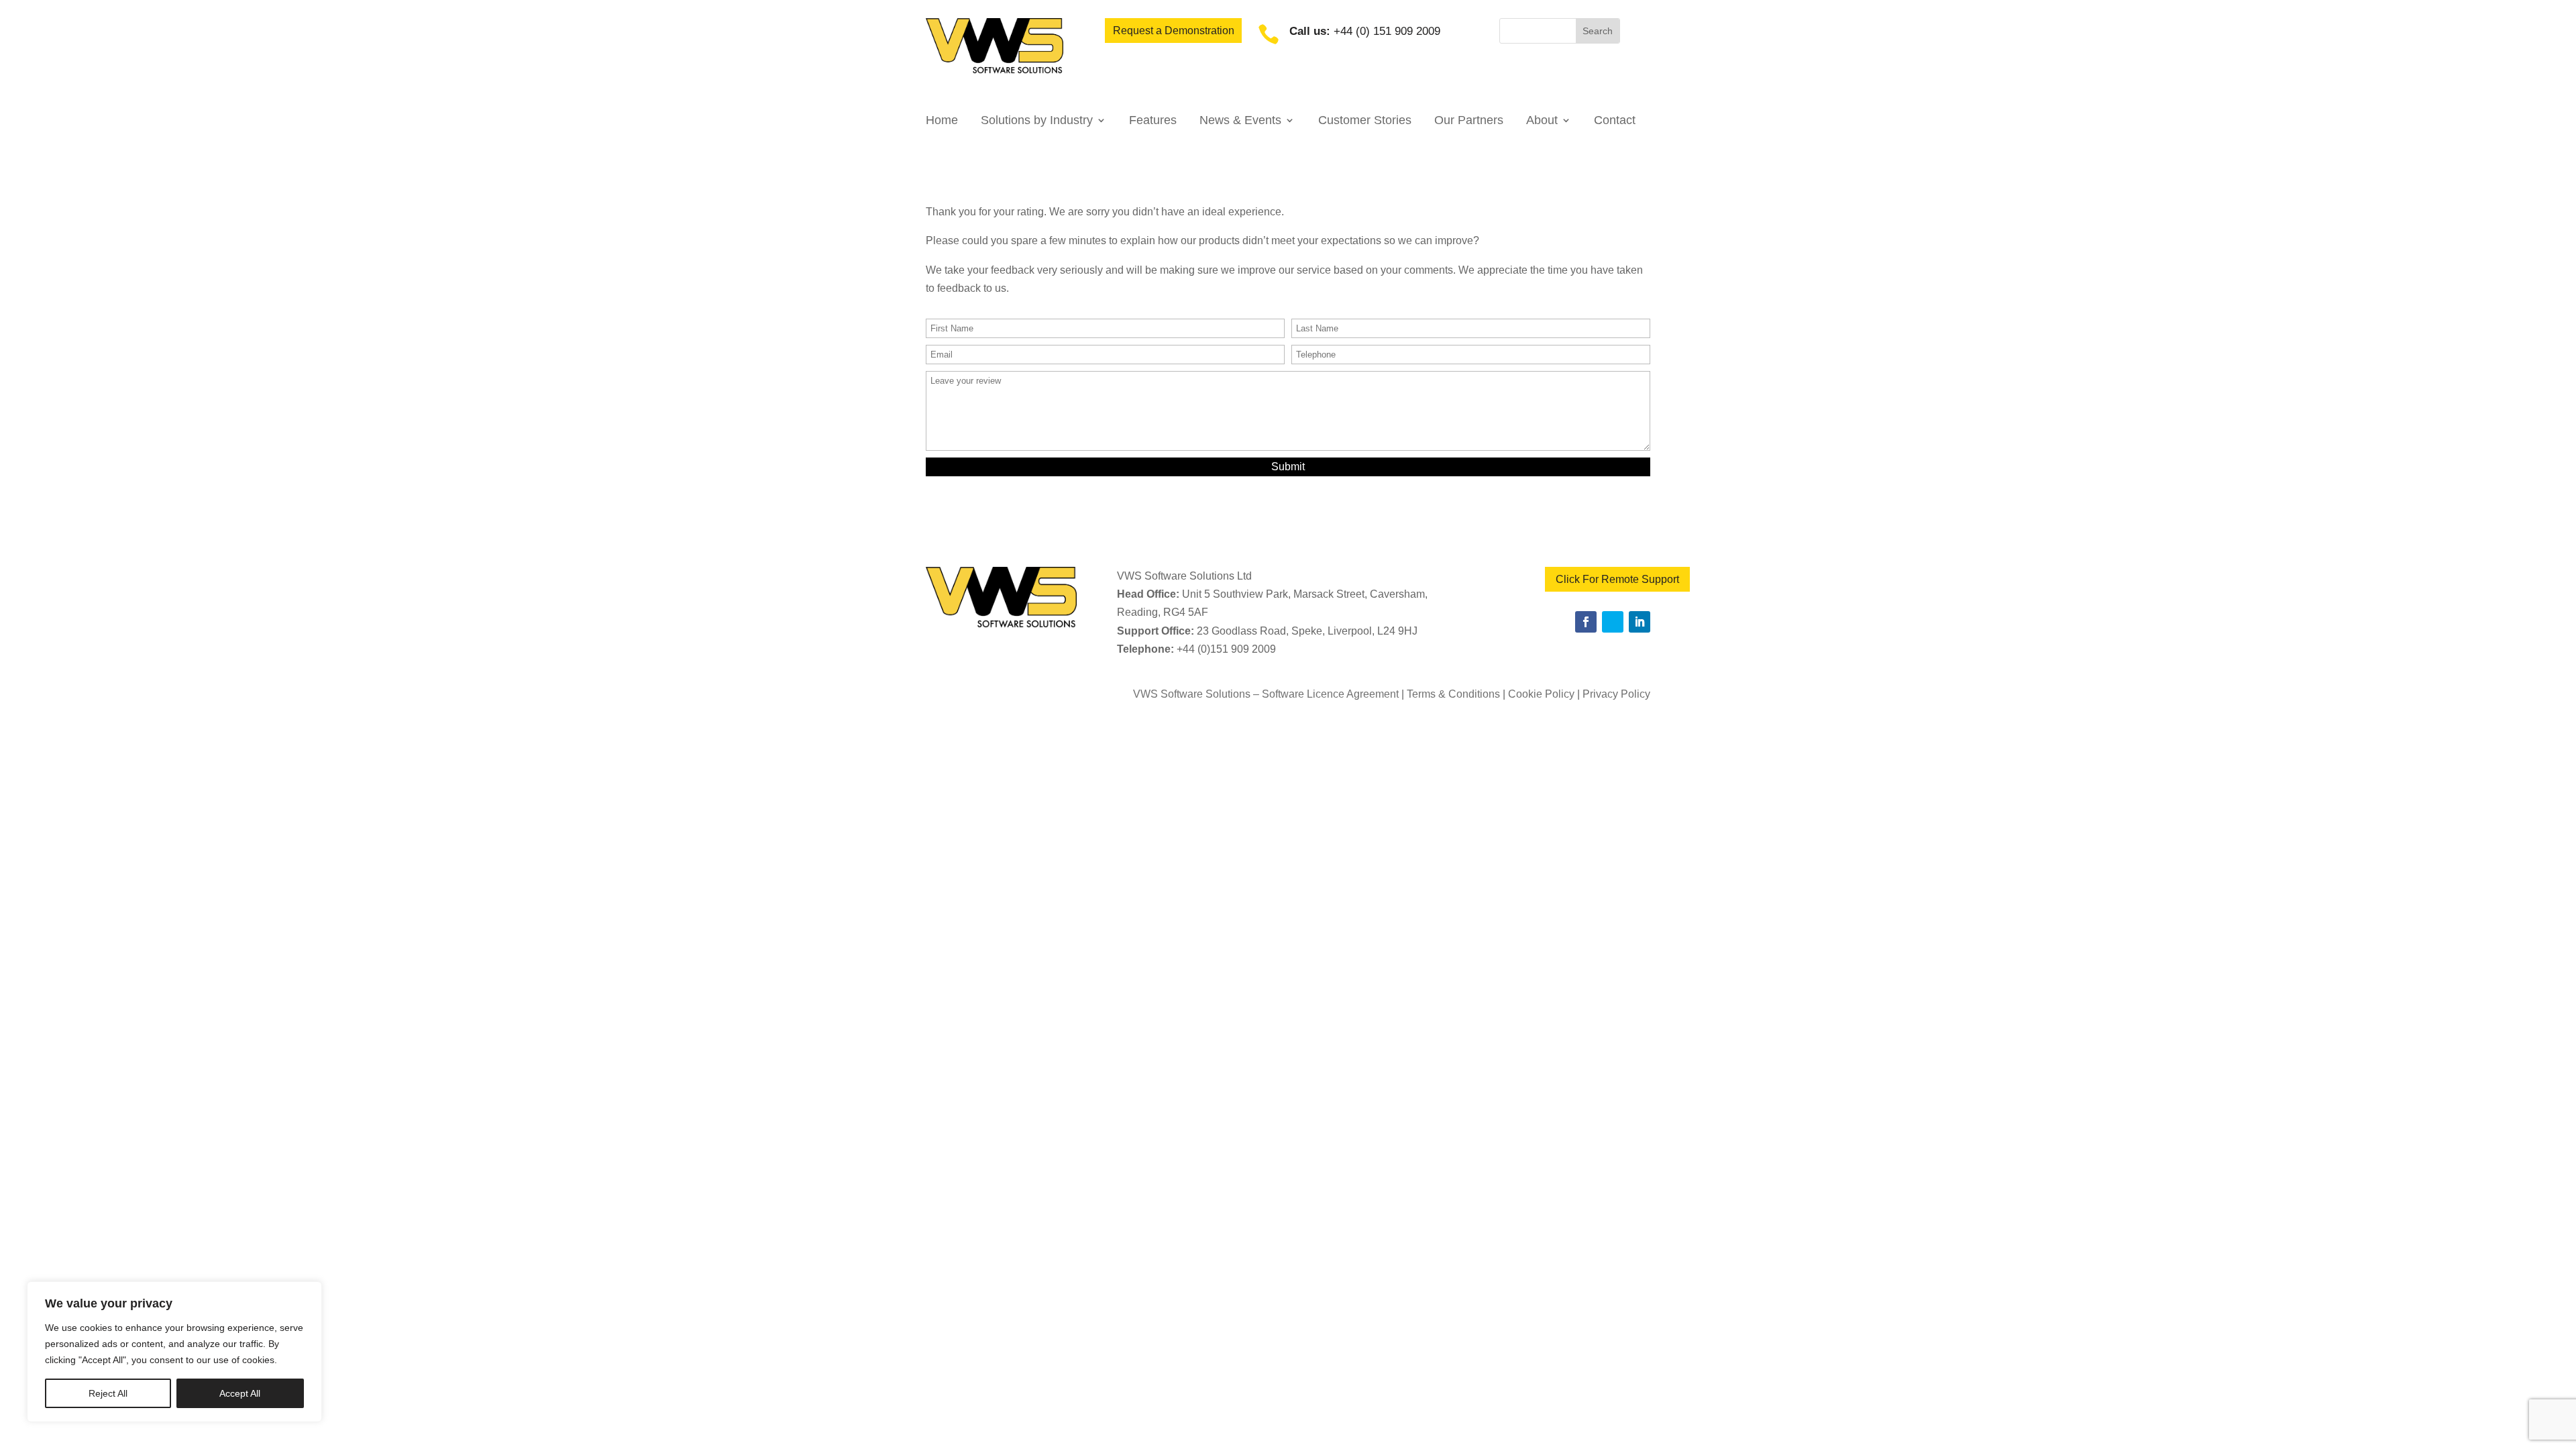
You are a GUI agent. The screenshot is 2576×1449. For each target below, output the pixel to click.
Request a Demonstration (1174, 31)
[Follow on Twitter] (1613, 622)
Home (942, 121)
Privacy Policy (1616, 694)
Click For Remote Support (1617, 579)
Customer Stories (1365, 121)
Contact (1615, 121)
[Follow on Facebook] (1586, 622)
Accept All (240, 1393)
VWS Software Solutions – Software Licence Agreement (1266, 694)
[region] (174, 1352)
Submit (1288, 467)
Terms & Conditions (1453, 694)
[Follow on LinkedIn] (1640, 622)
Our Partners (1469, 121)
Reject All (108, 1393)
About (1542, 121)
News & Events (1240, 121)
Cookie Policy (1541, 694)
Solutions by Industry (1037, 121)
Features (1153, 121)
